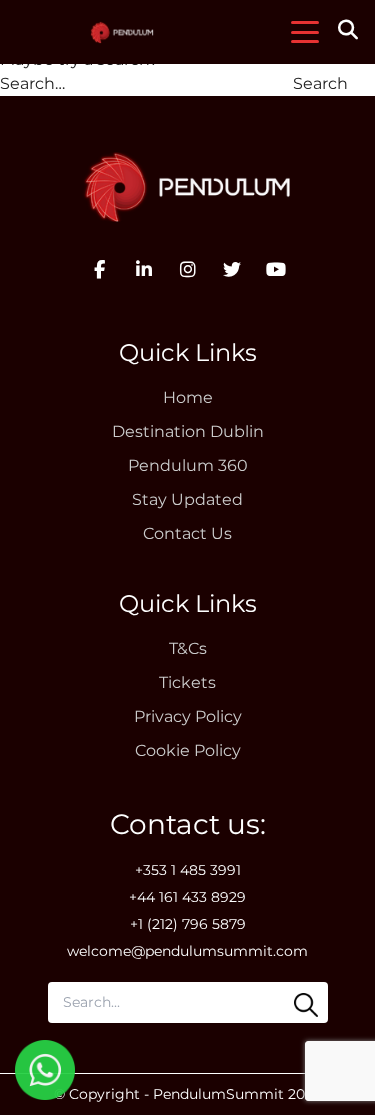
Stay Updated (187, 499)
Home (188, 397)
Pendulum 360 (188, 465)
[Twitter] (232, 270)
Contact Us (187, 533)
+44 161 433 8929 (187, 897)
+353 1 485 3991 (188, 870)
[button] (350, 32)
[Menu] (305, 32)
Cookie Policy (188, 750)
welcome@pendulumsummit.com (187, 951)
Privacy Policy (188, 716)
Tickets (187, 682)
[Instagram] (188, 270)
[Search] (306, 1005)
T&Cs (188, 648)
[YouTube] (276, 270)
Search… (32, 83)
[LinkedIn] (144, 270)
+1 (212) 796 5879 (188, 924)
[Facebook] (100, 270)
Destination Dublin (188, 431)
